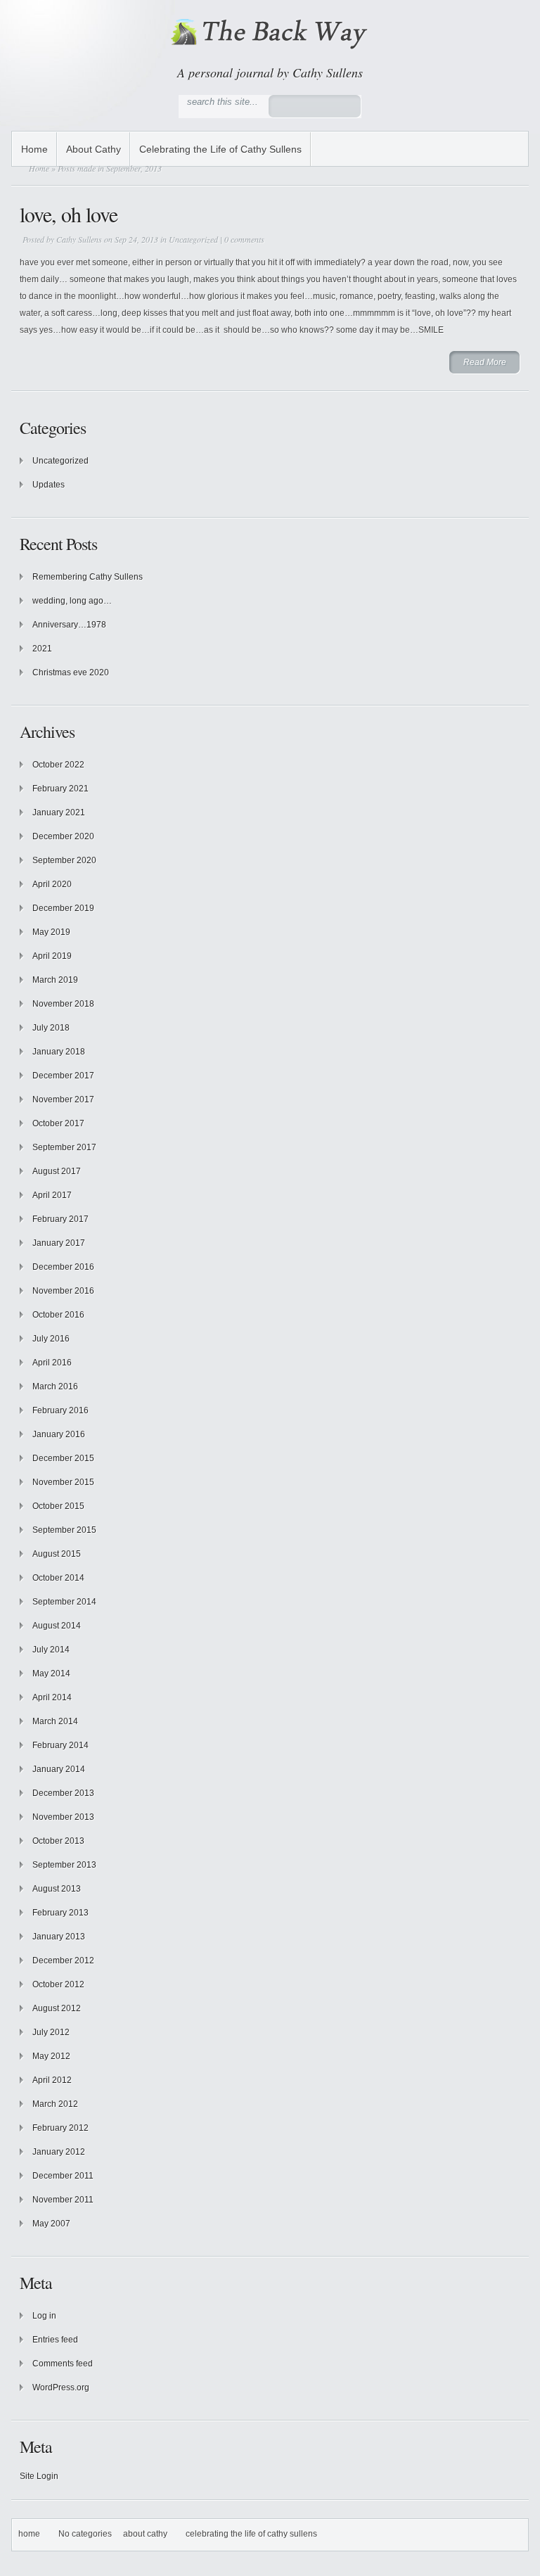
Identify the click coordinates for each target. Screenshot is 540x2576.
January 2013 (59, 1937)
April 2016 (52, 1363)
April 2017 (52, 1195)
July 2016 (51, 1339)
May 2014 (51, 1673)
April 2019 (52, 956)
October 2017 (58, 1123)
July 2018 (51, 1028)
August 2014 (57, 1626)
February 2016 (60, 1410)
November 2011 (63, 2200)
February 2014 (60, 1745)
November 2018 (63, 1004)
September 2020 (64, 860)
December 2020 (63, 836)
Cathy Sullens (79, 239)
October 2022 (58, 765)
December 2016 (63, 1267)
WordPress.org (61, 2387)
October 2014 (58, 1578)
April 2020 (52, 884)
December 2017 (63, 1076)
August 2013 (57, 1889)
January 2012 (59, 2152)
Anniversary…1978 (69, 625)
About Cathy (94, 149)
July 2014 (51, 1650)
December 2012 (63, 1960)
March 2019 (55, 980)
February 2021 (60, 789)
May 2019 (51, 932)
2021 (42, 649)
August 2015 (57, 1554)
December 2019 (63, 908)
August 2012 (57, 2008)
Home (34, 149)
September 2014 (64, 1602)
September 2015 (64, 1530)
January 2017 (59, 1243)
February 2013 (60, 1913)
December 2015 (63, 1458)
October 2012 (58, 1984)
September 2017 (64, 1147)
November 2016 (63, 1291)
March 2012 (55, 2104)
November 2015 (63, 1482)
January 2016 (59, 1434)
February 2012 (60, 2128)
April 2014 (52, 1697)
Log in (44, 2316)
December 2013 (63, 1793)
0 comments (244, 239)
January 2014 (59, 1769)
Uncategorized (193, 239)
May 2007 (51, 2224)
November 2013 (63, 1817)
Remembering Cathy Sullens (88, 577)
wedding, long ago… (72, 601)
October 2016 (58, 1315)
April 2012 (52, 2080)
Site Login (39, 2476)
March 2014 (55, 1721)
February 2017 (60, 1219)
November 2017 (63, 1099)
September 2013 (64, 1865)
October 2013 (58, 1841)
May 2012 (51, 2056)
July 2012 (51, 2032)
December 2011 (63, 2176)
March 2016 (55, 1386)
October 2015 (58, 1506)
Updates (49, 485)
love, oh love (69, 214)
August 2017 (57, 1171)
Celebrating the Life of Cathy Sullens (220, 149)
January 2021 (59, 812)
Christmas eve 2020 (71, 672)
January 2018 (59, 1052)
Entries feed (55, 2340)
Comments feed (63, 2364)
